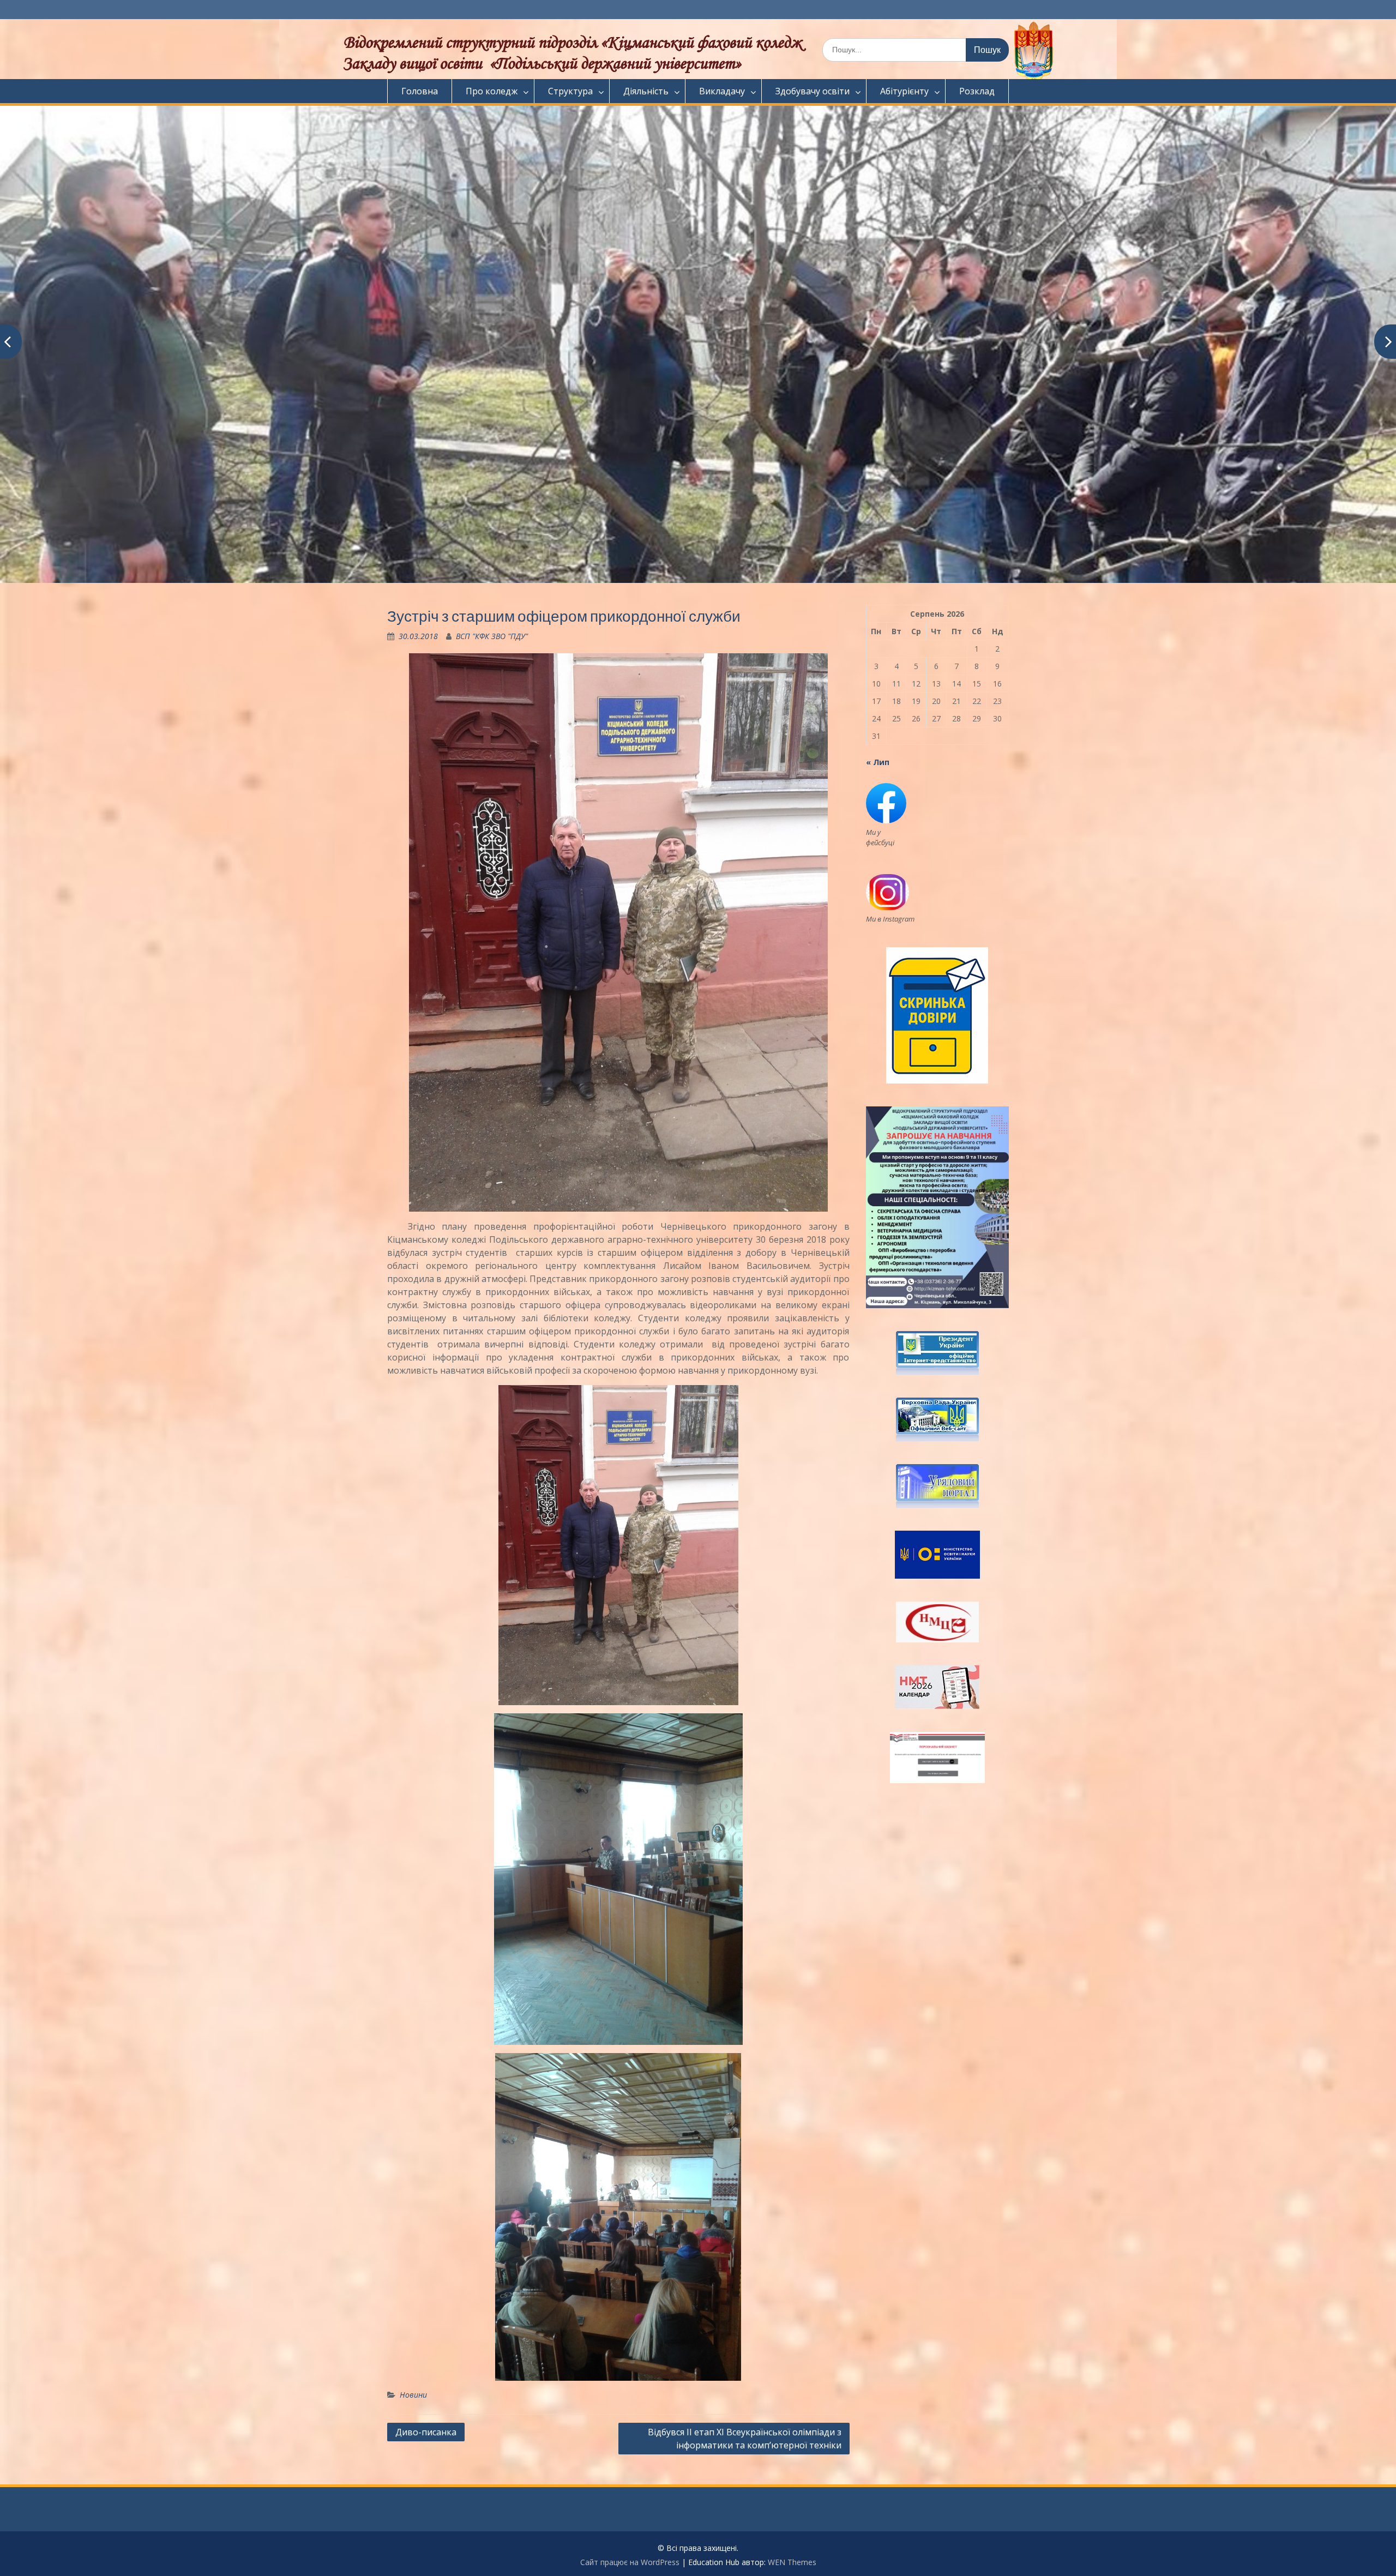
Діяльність (646, 91)
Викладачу (722, 91)
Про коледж (492, 91)
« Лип (878, 762)
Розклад (977, 91)
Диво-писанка (426, 2432)
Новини (413, 2395)
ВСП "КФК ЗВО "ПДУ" (492, 636)
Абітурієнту (904, 91)
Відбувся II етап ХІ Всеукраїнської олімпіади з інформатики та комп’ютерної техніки (745, 2439)
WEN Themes (792, 2562)
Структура (570, 91)
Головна (420, 91)
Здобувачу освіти (813, 91)
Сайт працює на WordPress (630, 2562)
